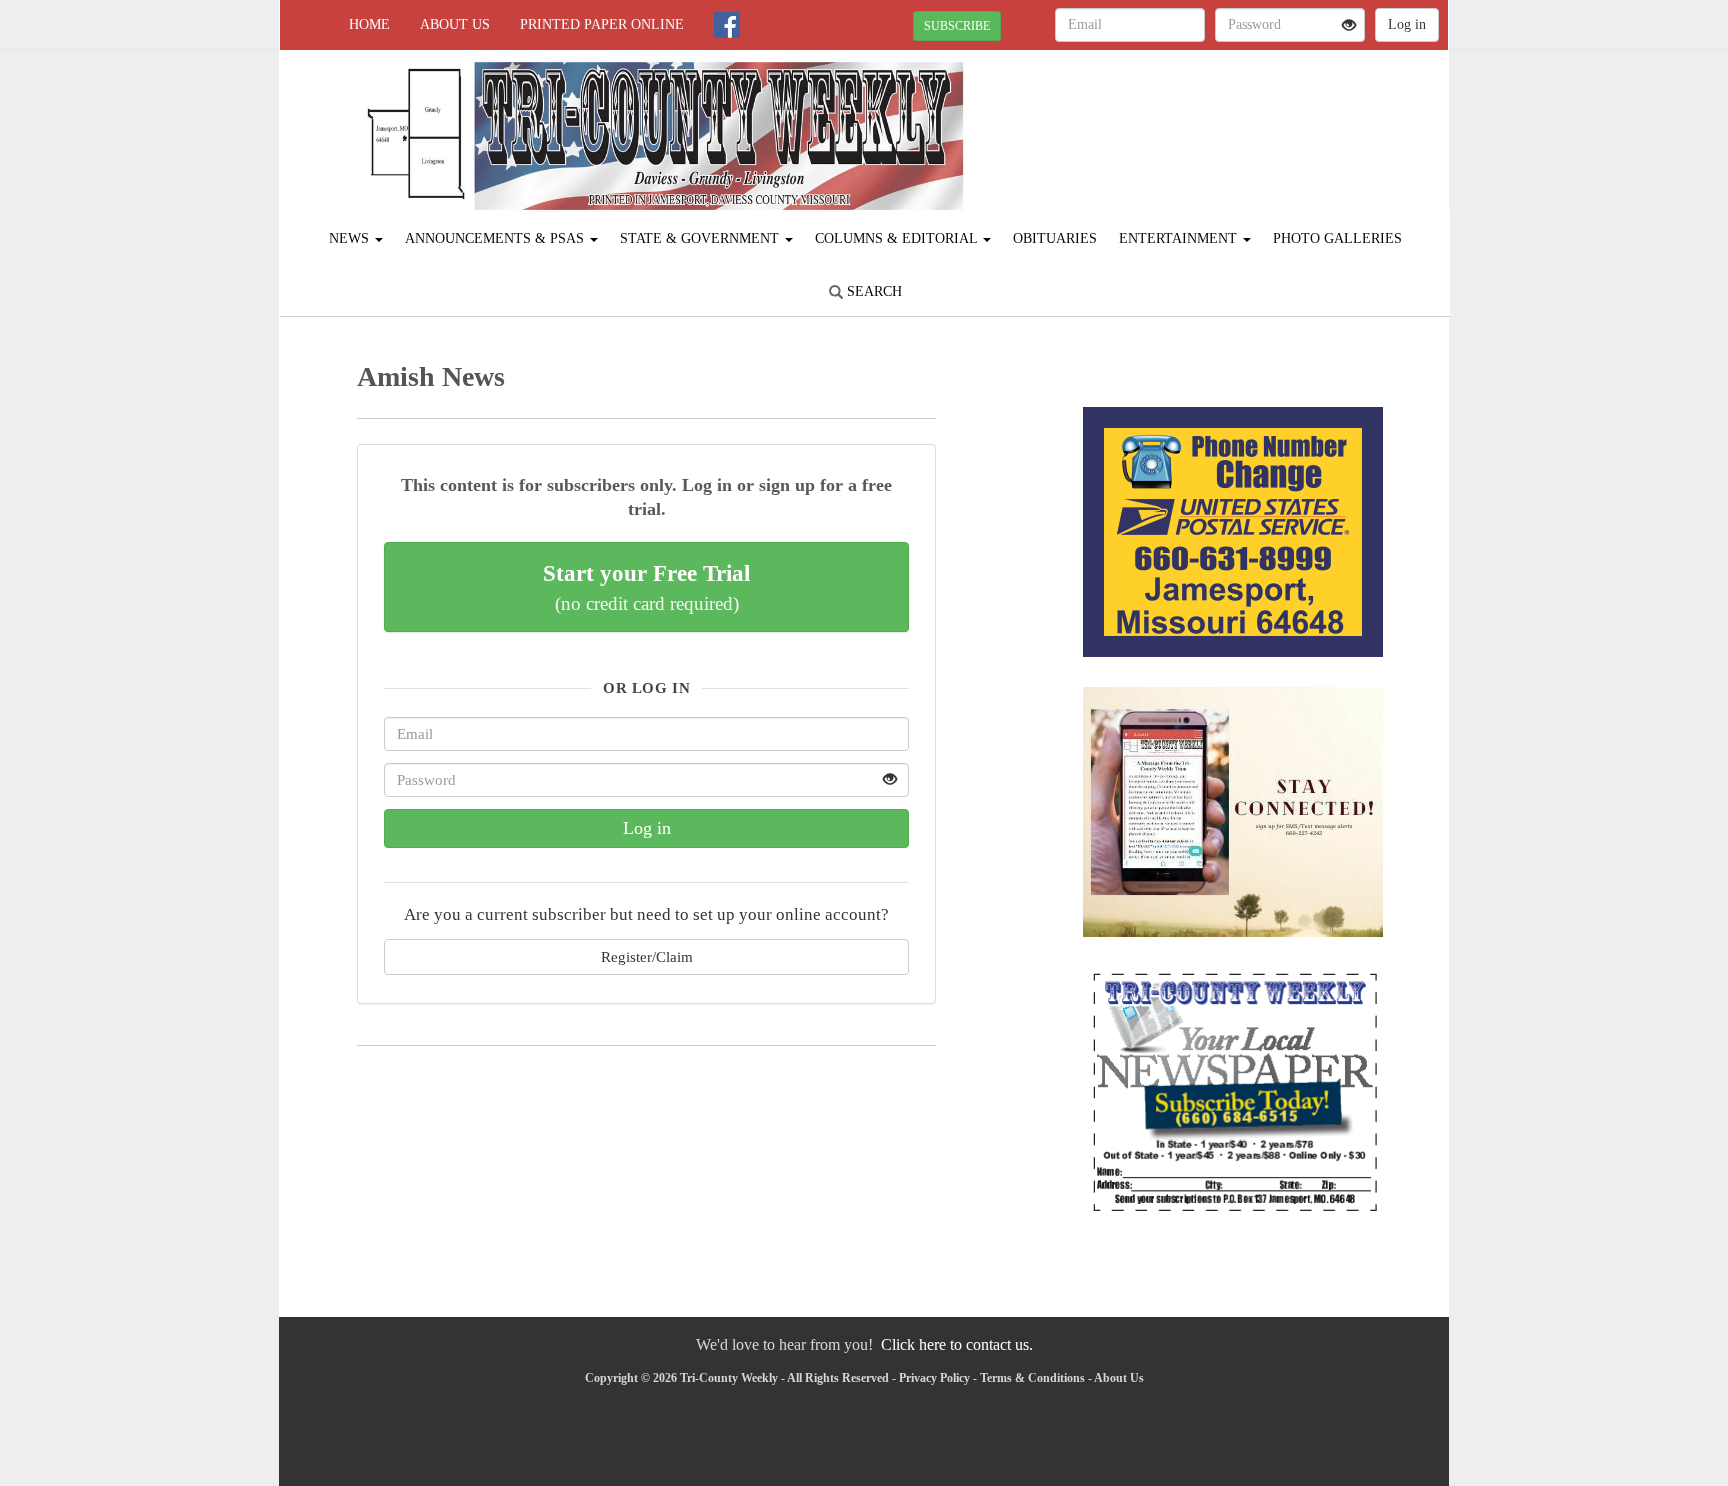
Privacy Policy (934, 1378)
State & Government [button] (701, 238)
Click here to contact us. (957, 1344)
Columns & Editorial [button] (898, 238)
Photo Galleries (1337, 238)
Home (369, 24)
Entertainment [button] (1180, 238)
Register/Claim (647, 956)
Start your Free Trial (646, 587)
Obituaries (1055, 238)
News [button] (351, 238)
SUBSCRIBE (957, 26)
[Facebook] (727, 25)
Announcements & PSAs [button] (496, 238)
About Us (455, 24)
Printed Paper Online (602, 24)
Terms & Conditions (1032, 1378)
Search (872, 291)
